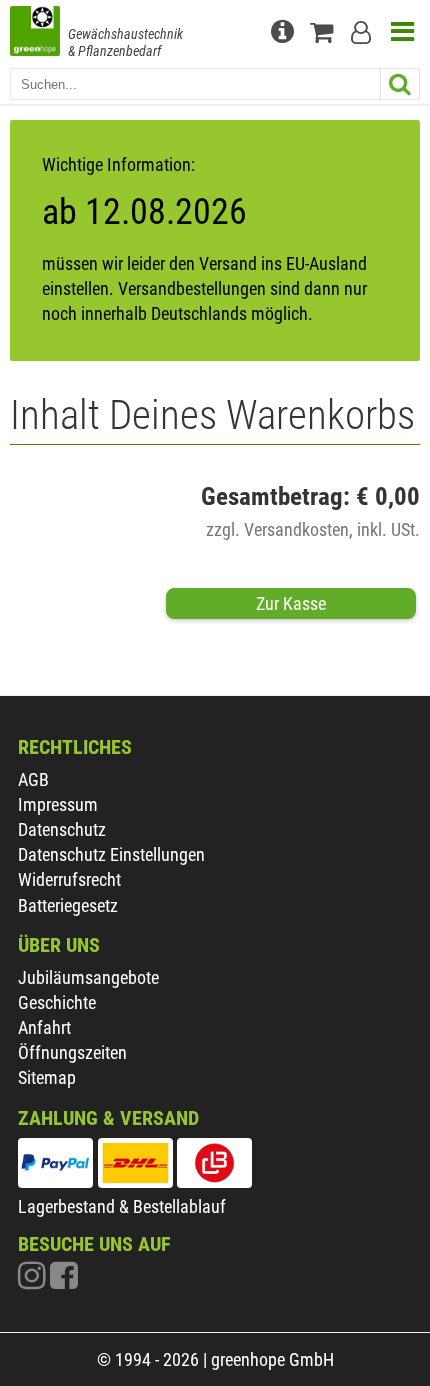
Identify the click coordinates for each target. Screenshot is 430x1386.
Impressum (58, 804)
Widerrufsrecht (69, 879)
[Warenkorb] (325, 29)
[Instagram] (34, 1280)
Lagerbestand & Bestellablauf (122, 1206)
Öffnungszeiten (72, 1052)
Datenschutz (62, 829)
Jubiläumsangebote (88, 977)
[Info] (285, 29)
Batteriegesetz (68, 905)
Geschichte (57, 1002)
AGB (33, 779)
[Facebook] (64, 1280)
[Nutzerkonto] (365, 29)
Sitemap (47, 1077)
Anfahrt (44, 1027)
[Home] (35, 33)
